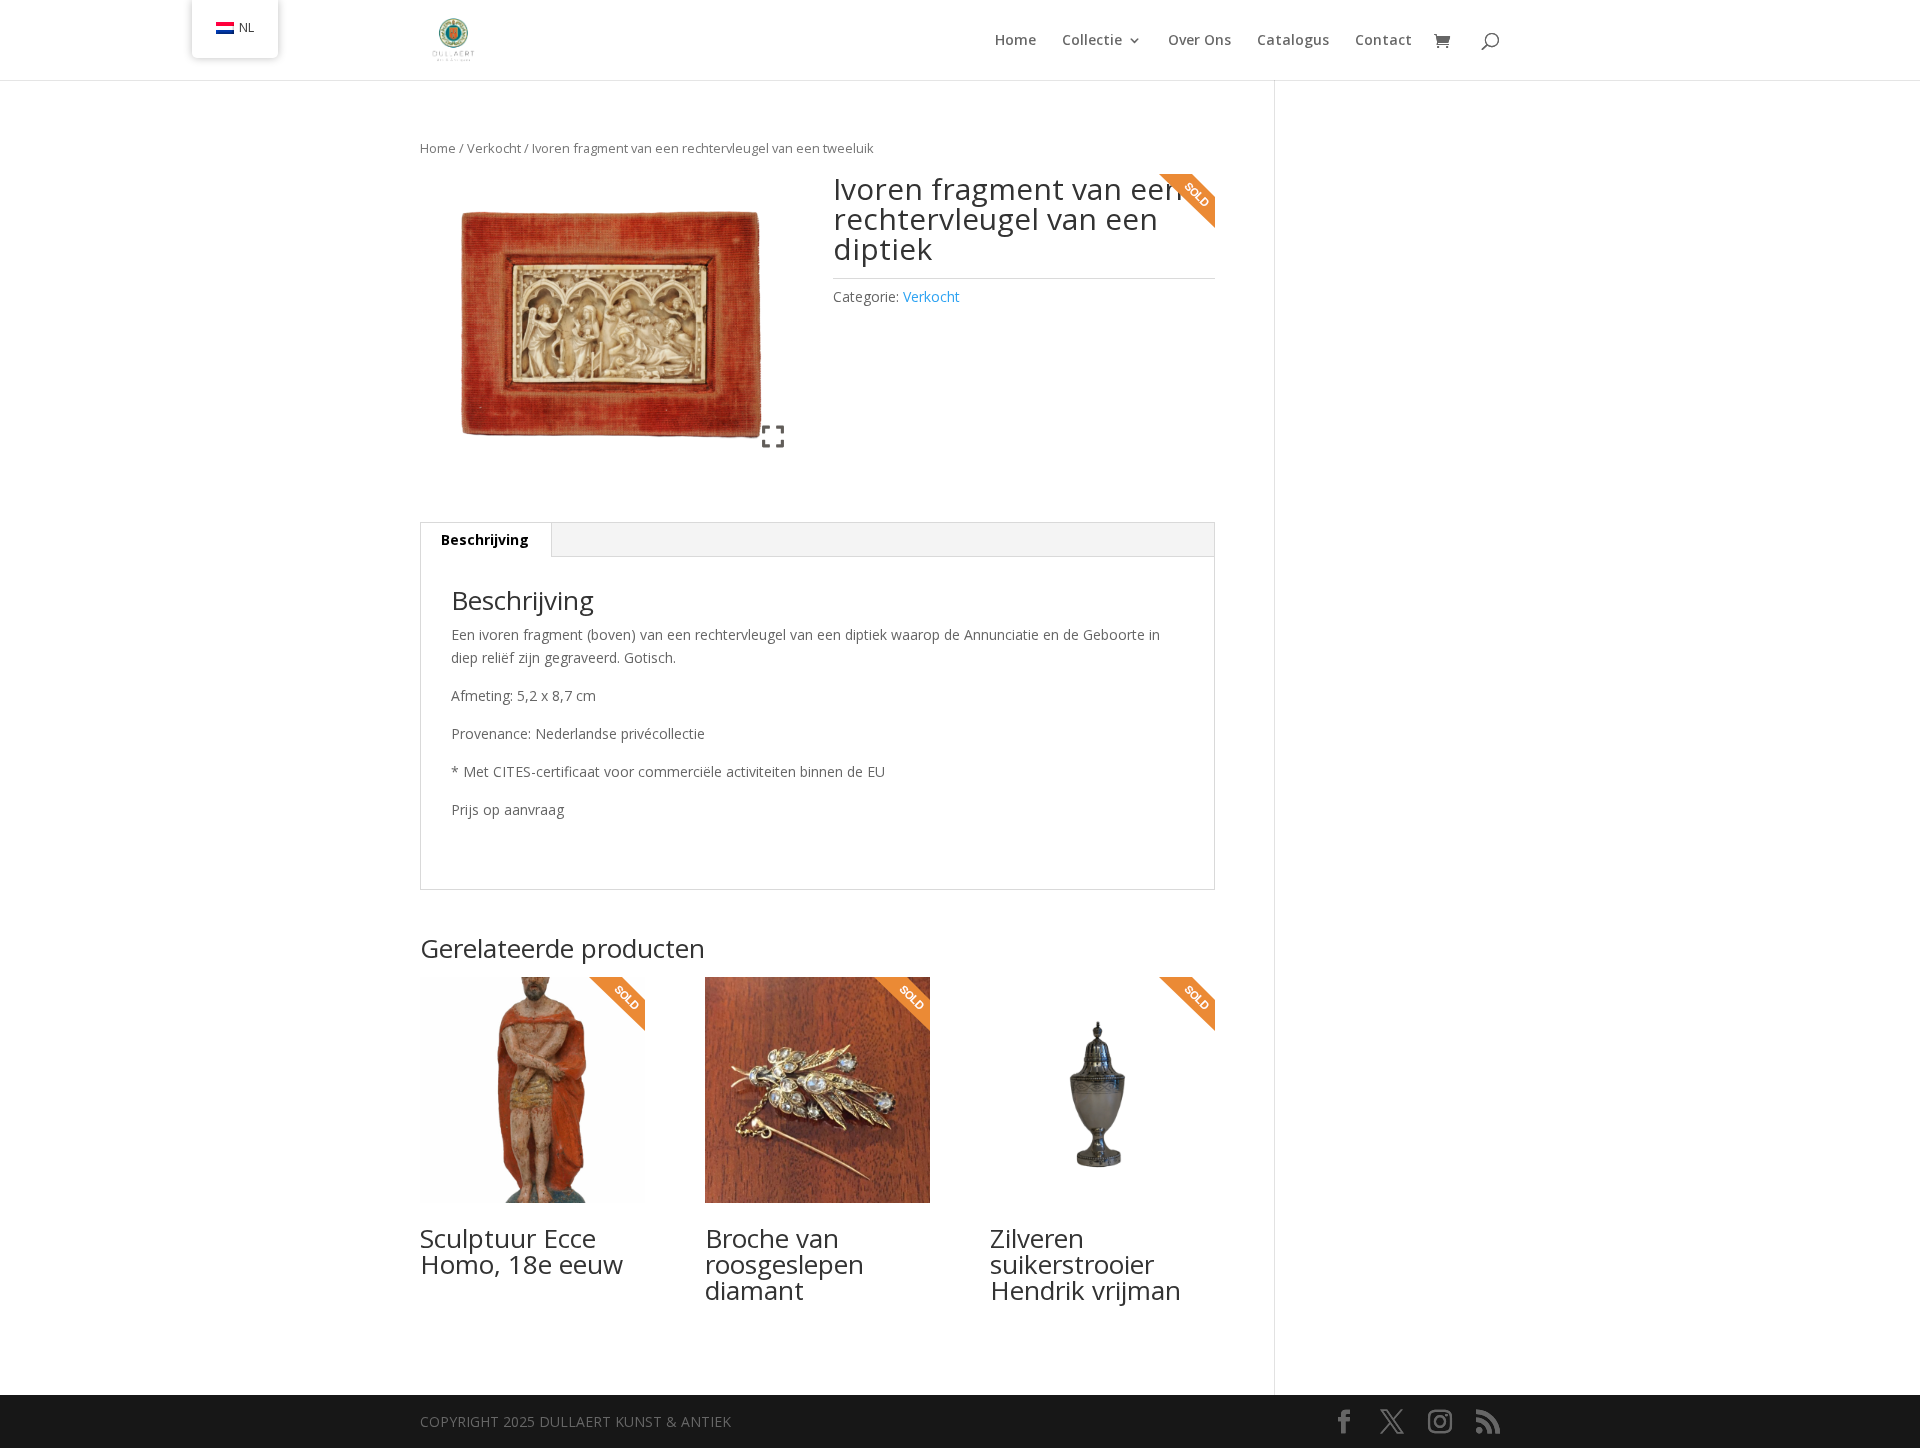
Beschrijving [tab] (485, 539)
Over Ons (1199, 41)
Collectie (1092, 41)
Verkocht (494, 148)
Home (1015, 41)
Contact (1383, 41)
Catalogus (1293, 41)
